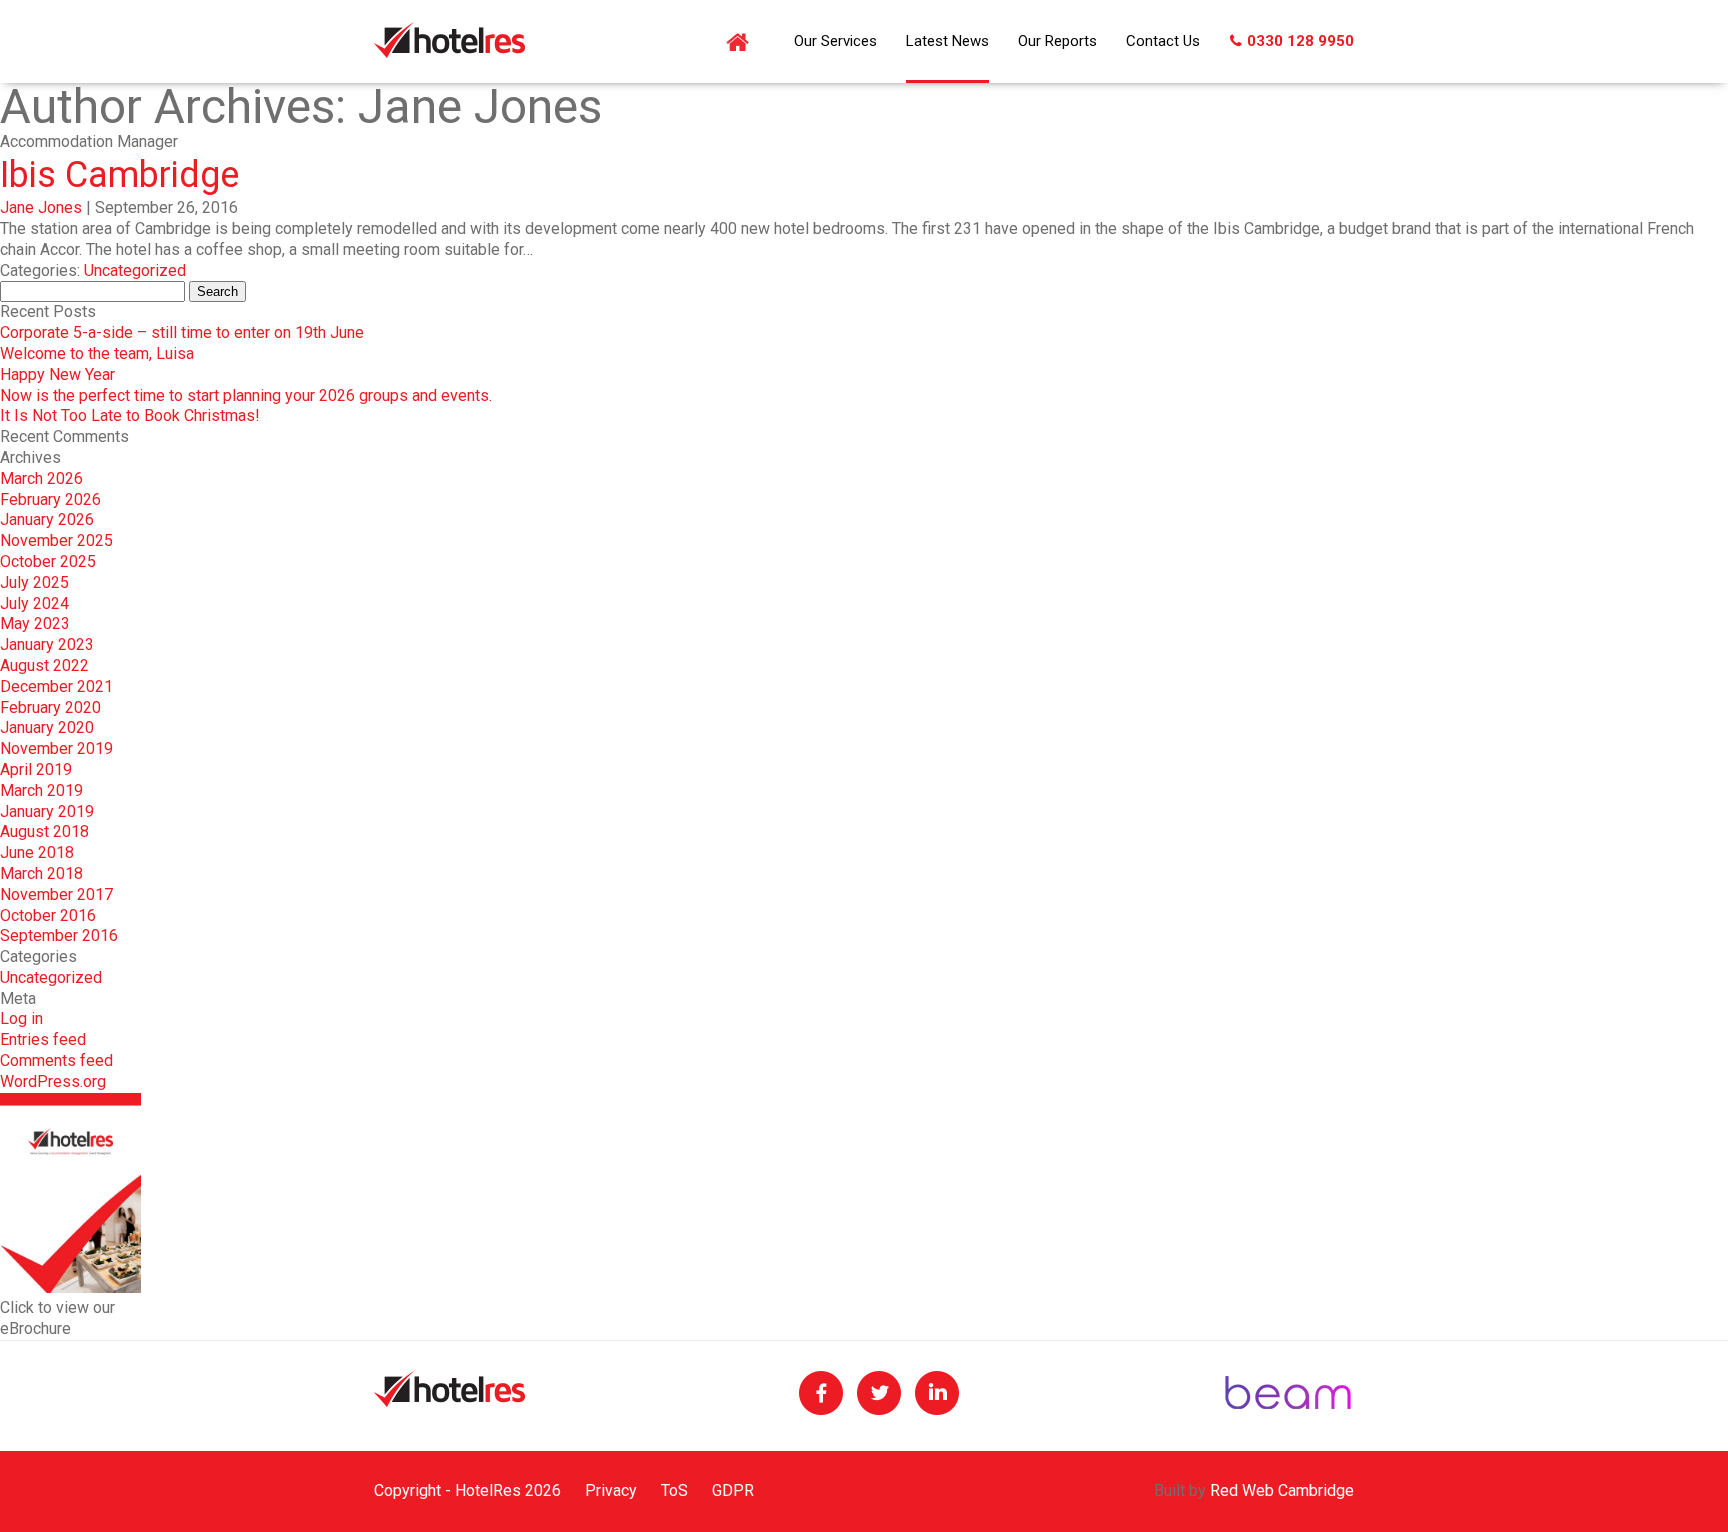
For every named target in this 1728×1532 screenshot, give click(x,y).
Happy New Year (57, 374)
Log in (21, 1018)
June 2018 (37, 852)
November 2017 (56, 894)
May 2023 (35, 623)
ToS (674, 1490)
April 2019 (36, 769)
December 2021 (56, 686)
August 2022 (44, 665)
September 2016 (59, 935)
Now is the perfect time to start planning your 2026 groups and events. (246, 395)
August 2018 (44, 831)
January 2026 (47, 519)
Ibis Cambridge (119, 175)
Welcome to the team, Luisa (97, 353)
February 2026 (50, 499)
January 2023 (47, 644)
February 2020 (50, 707)
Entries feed (43, 1039)
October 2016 (48, 915)
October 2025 (48, 561)
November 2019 (56, 748)
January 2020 (47, 727)
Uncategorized (135, 270)
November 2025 (56, 540)
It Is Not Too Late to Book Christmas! (130, 415)
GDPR (733, 1490)
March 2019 (41, 790)
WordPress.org (53, 1081)
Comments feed (56, 1060)
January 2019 (47, 811)
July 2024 (34, 603)
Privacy (611, 1490)
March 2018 (41, 873)
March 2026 (41, 478)
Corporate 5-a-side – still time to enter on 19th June (182, 332)
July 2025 (34, 582)
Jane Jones (41, 207)
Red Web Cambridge (1282, 1490)
